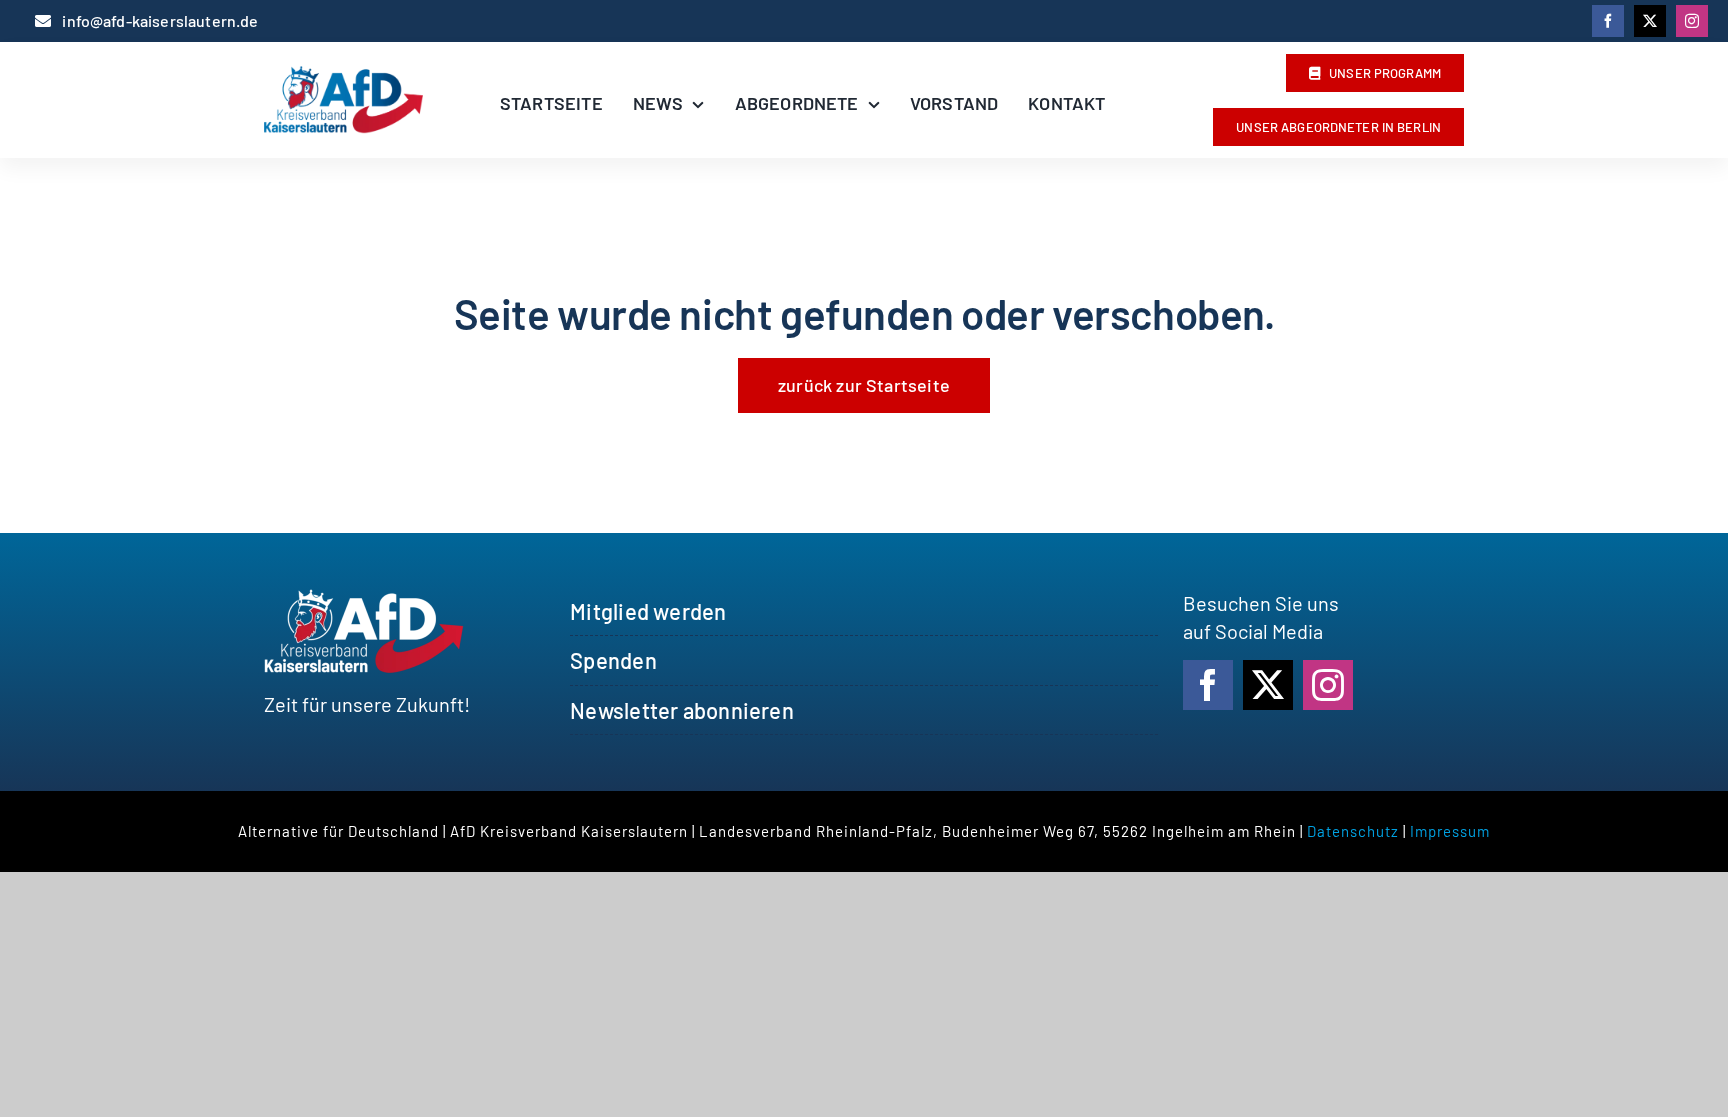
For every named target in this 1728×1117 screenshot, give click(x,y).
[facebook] (1608, 21)
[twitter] (1650, 21)
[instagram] (1692, 21)
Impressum (1450, 831)
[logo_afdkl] (343, 76)
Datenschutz (1353, 831)
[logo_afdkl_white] (364, 599)
